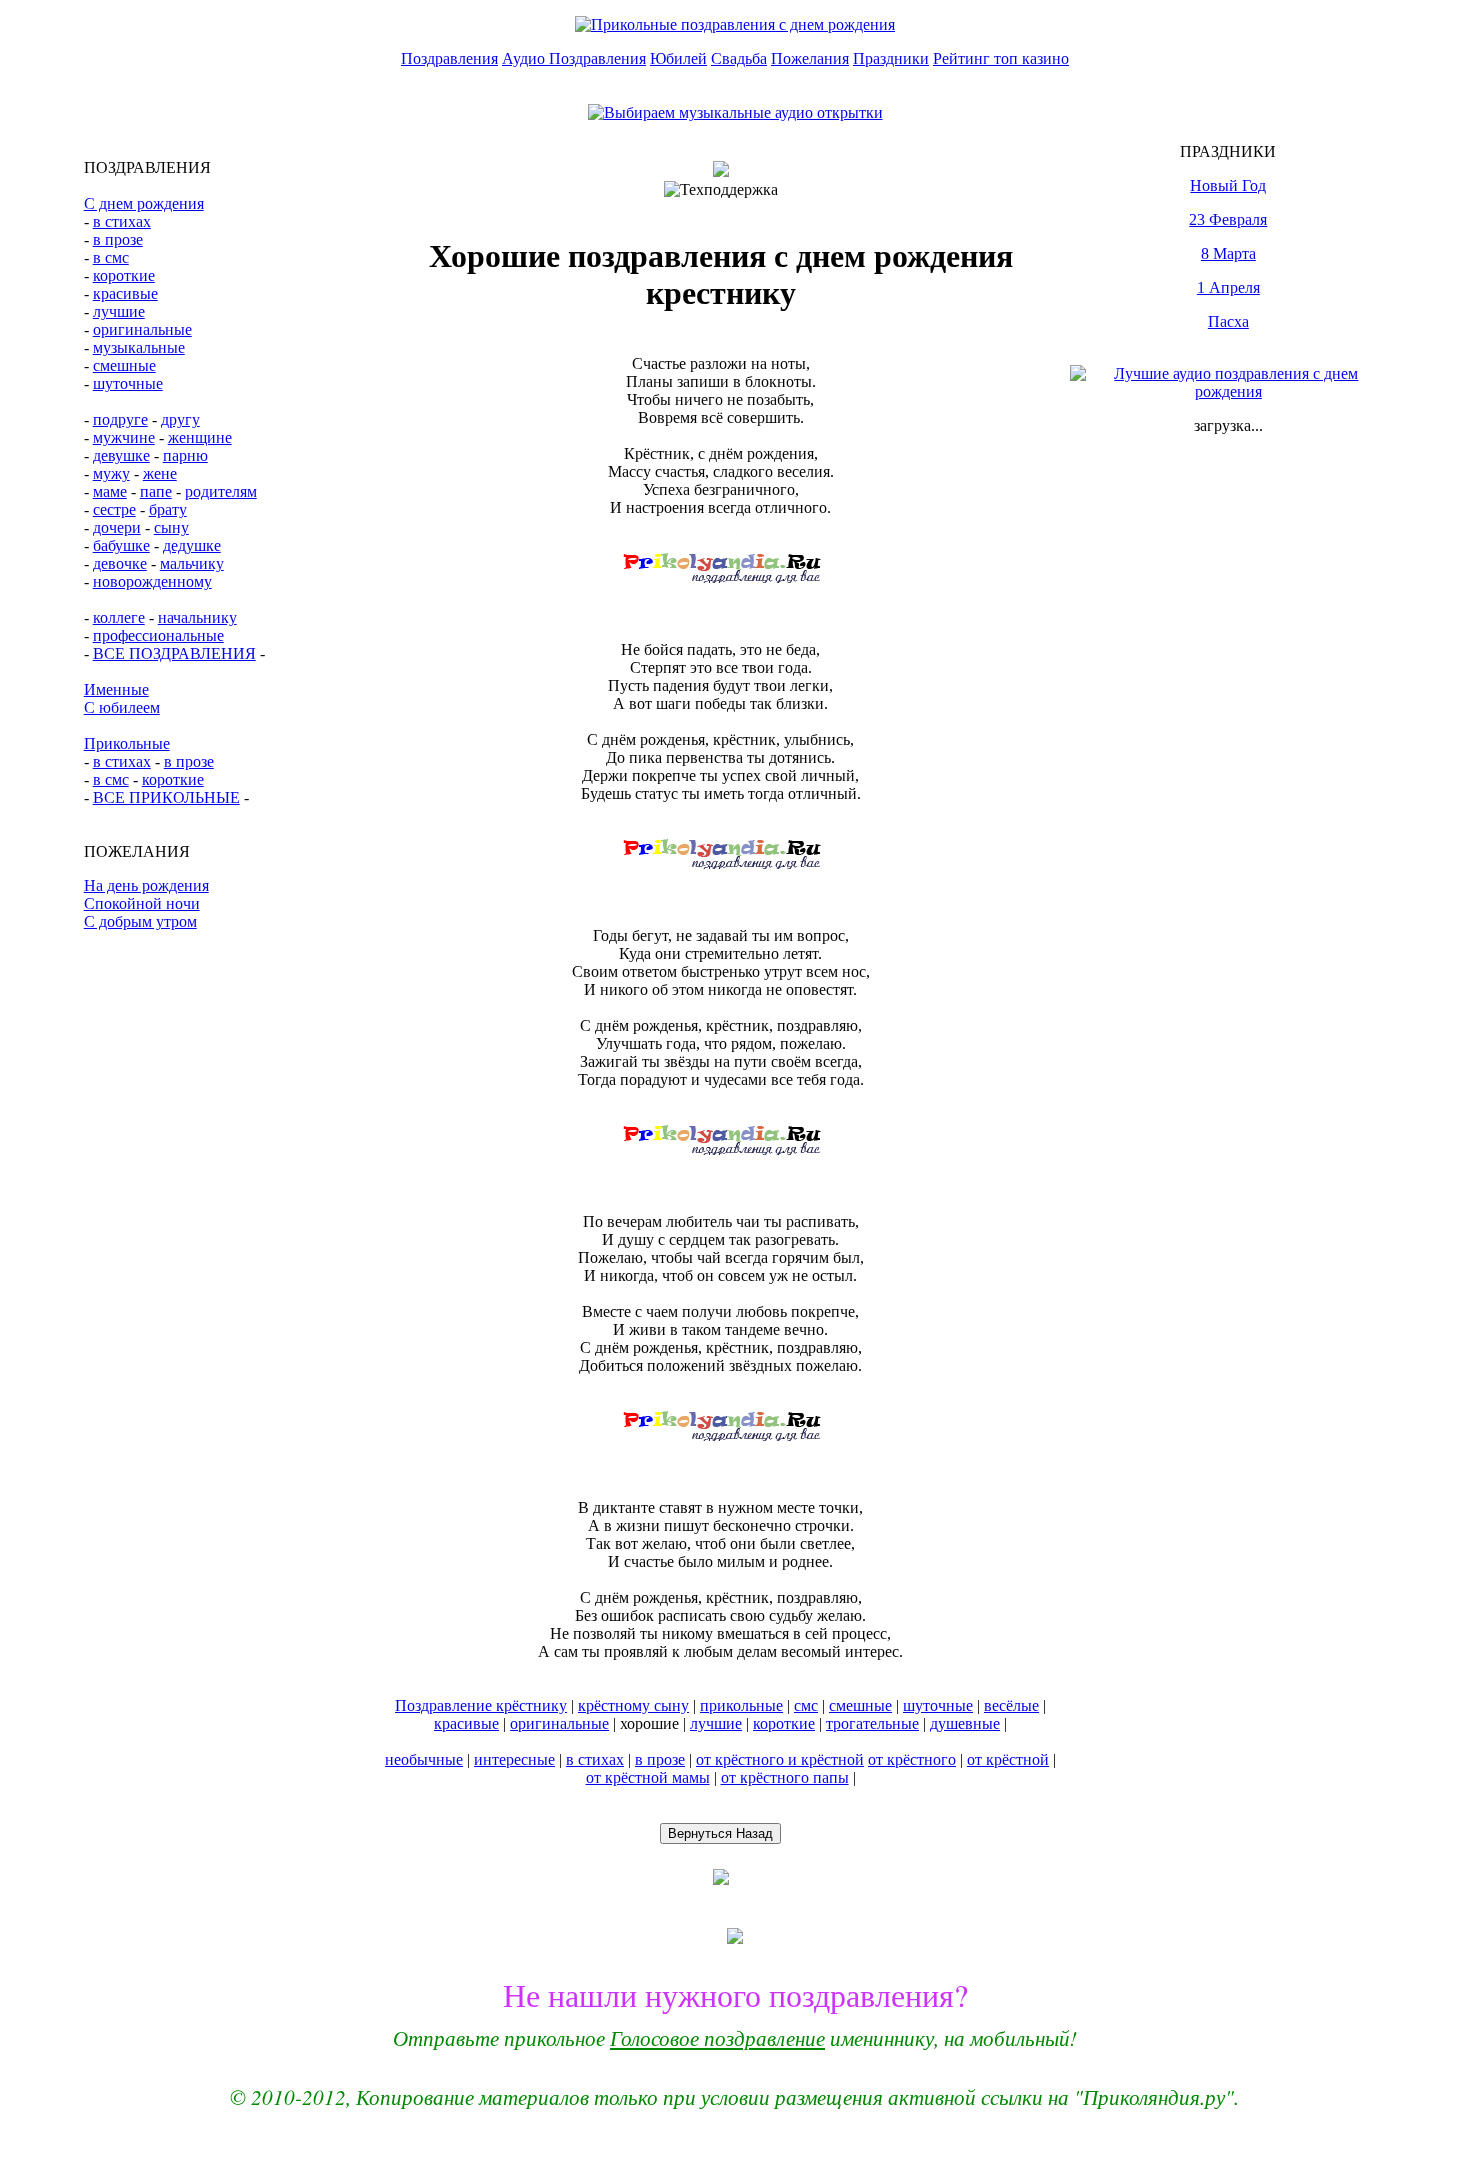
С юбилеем (122, 707)
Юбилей (678, 58)
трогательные (872, 1723)
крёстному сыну (633, 1705)
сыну (171, 527)
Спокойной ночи (142, 903)
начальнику (197, 617)
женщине (200, 437)
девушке (121, 455)
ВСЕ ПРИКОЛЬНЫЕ (166, 797)
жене (160, 473)
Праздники (891, 58)
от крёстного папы (785, 1777)
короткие (124, 275)
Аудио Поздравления (574, 58)
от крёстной (1008, 1759)
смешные (124, 365)
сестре (114, 509)
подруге (120, 419)
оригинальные (142, 329)
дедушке (192, 545)
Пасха (1228, 321)
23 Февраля (1228, 219)
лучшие (119, 311)
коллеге (119, 617)
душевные (965, 1723)
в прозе (118, 239)
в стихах (122, 221)
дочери (117, 527)
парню (185, 455)
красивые (125, 293)
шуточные (128, 383)
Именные (116, 689)
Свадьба (739, 58)
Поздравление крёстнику (481, 1705)
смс (806, 1705)
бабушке (121, 545)
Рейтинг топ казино (1001, 58)
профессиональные (158, 635)
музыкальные (139, 347)
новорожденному (152, 581)
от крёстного (912, 1759)
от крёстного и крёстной (780, 1759)
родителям (221, 491)
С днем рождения (144, 203)
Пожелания (810, 58)
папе (156, 491)
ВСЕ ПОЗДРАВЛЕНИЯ (174, 653)
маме (110, 491)
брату (168, 509)
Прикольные (127, 743)
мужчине (124, 437)
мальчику (192, 563)
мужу (111, 473)
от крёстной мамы (648, 1777)
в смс (111, 257)
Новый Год (1228, 185)
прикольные (741, 1705)
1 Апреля (1228, 287)
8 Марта (1228, 253)
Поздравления (449, 58)
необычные (424, 1759)
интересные (514, 1759)
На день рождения (146, 885)
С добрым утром (140, 921)
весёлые (1011, 1705)
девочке (120, 563)
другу (180, 419)
